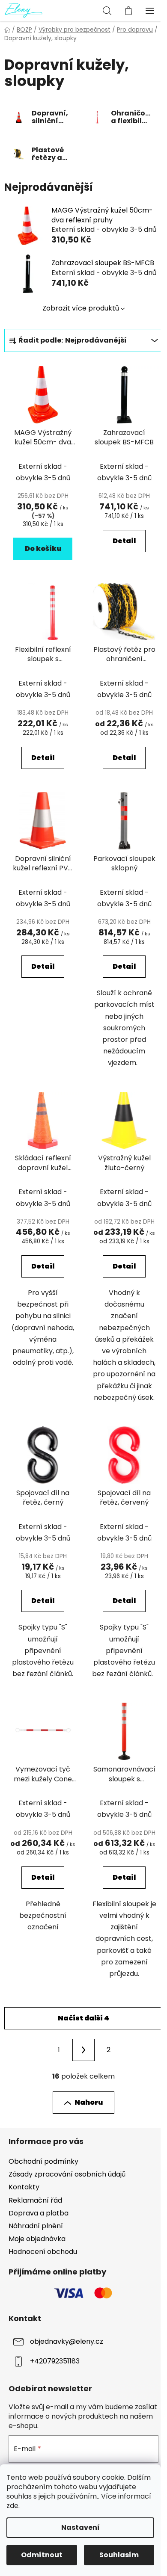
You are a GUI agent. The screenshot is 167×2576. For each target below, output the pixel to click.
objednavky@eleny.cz (67, 2341)
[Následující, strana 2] (83, 2050)
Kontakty (24, 2187)
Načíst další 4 (83, 2018)
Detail (124, 541)
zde (12, 2506)
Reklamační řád (35, 2200)
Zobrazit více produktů (81, 308)
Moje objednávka (37, 2239)
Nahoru (89, 2102)
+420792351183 (55, 2361)
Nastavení (81, 2527)
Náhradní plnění (36, 2226)
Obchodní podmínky (43, 2161)
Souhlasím (119, 2555)
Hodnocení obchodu (43, 2252)
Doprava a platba (39, 2213)
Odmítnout (42, 2555)
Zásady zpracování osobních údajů (67, 2174)
